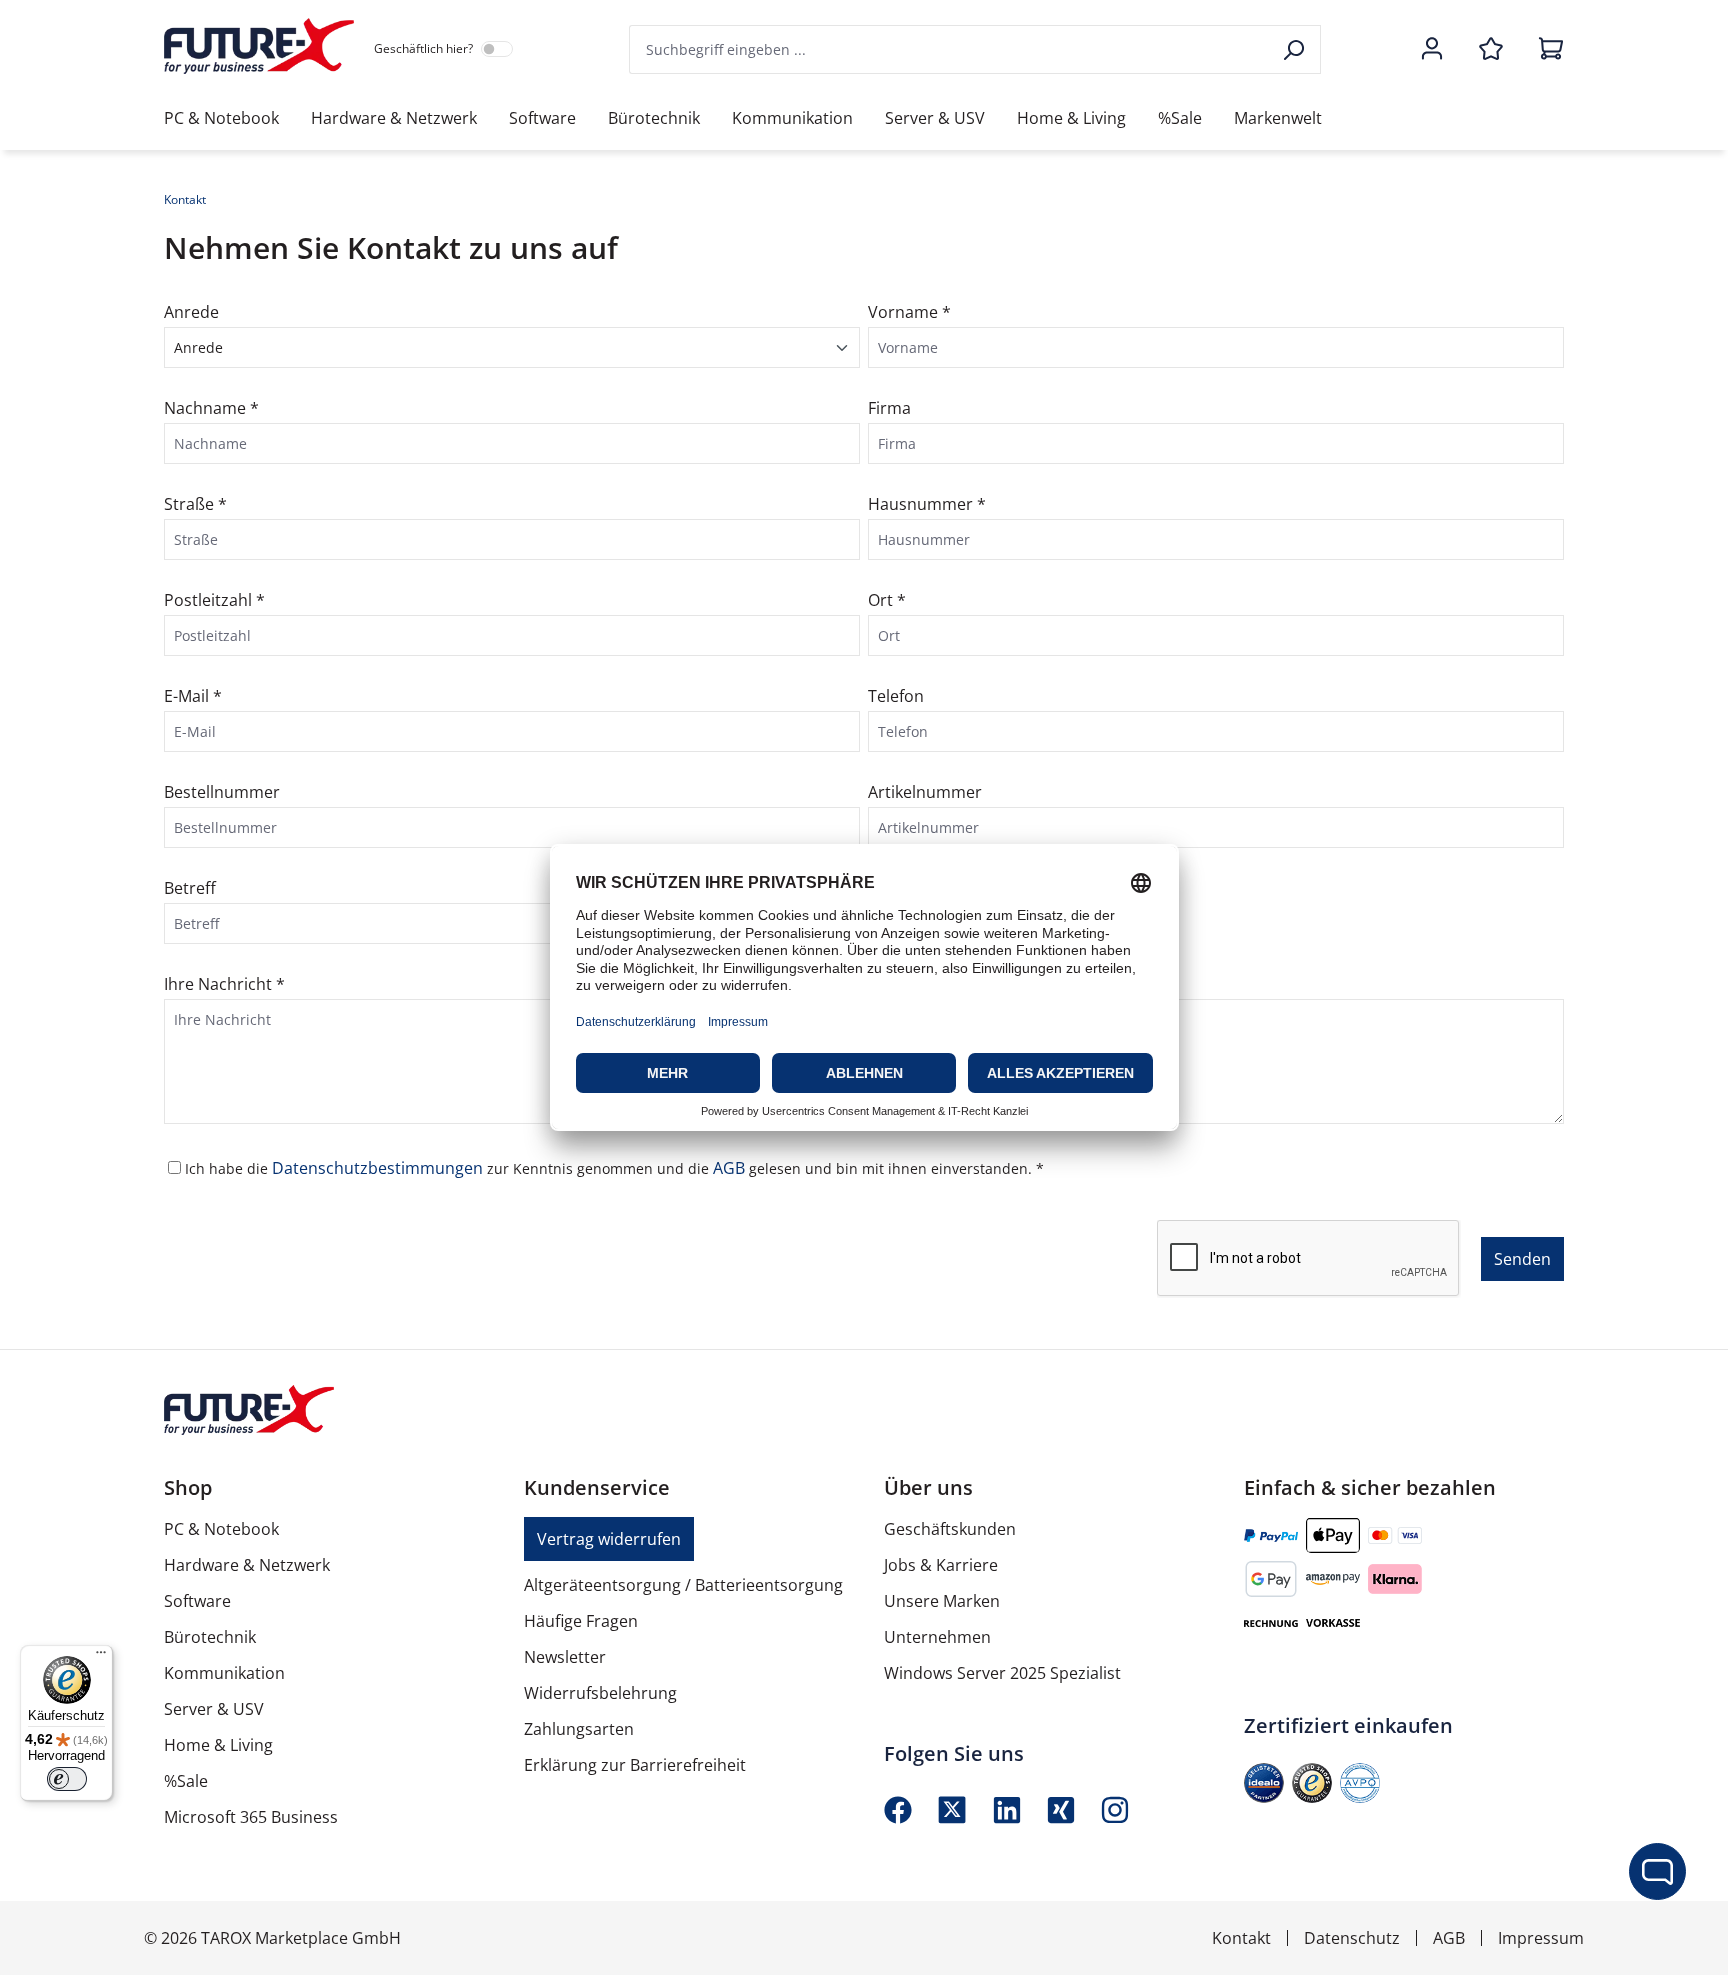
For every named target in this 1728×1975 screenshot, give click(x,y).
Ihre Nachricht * (224, 984)
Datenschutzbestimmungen (379, 1168)
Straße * (195, 504)
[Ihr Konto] (1432, 50)
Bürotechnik (210, 1637)
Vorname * (909, 312)
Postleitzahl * (214, 600)
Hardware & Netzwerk (247, 1565)
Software (197, 1601)
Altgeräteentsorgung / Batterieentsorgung (683, 1585)
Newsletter (565, 1657)
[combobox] (950, 49)
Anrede (191, 312)
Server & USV (214, 1709)
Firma (889, 408)
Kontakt (1241, 1938)
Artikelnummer (925, 792)
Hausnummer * (927, 504)
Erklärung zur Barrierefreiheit (635, 1765)
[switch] (67, 1779)
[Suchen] (1295, 49)
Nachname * (211, 408)
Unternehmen (937, 1637)
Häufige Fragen (581, 1621)
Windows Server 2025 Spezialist (1002, 1673)
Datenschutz (1352, 1938)
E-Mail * (193, 696)
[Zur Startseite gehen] (259, 46)
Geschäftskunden (950, 1529)
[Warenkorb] (1545, 50)
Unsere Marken (942, 1601)
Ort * (887, 600)
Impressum (1541, 1938)
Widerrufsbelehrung (600, 1693)
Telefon (896, 696)
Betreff (190, 888)
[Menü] (101, 1657)
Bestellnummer (222, 792)
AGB (731, 1168)
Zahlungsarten (579, 1729)
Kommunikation (224, 1673)
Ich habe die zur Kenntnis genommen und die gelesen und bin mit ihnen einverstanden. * (614, 1168)
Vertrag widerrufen (609, 1539)
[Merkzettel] (1491, 50)
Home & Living (218, 1745)
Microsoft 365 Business (251, 1817)
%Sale (186, 1781)
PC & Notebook (221, 1529)
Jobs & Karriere (941, 1565)
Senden (1522, 1259)
